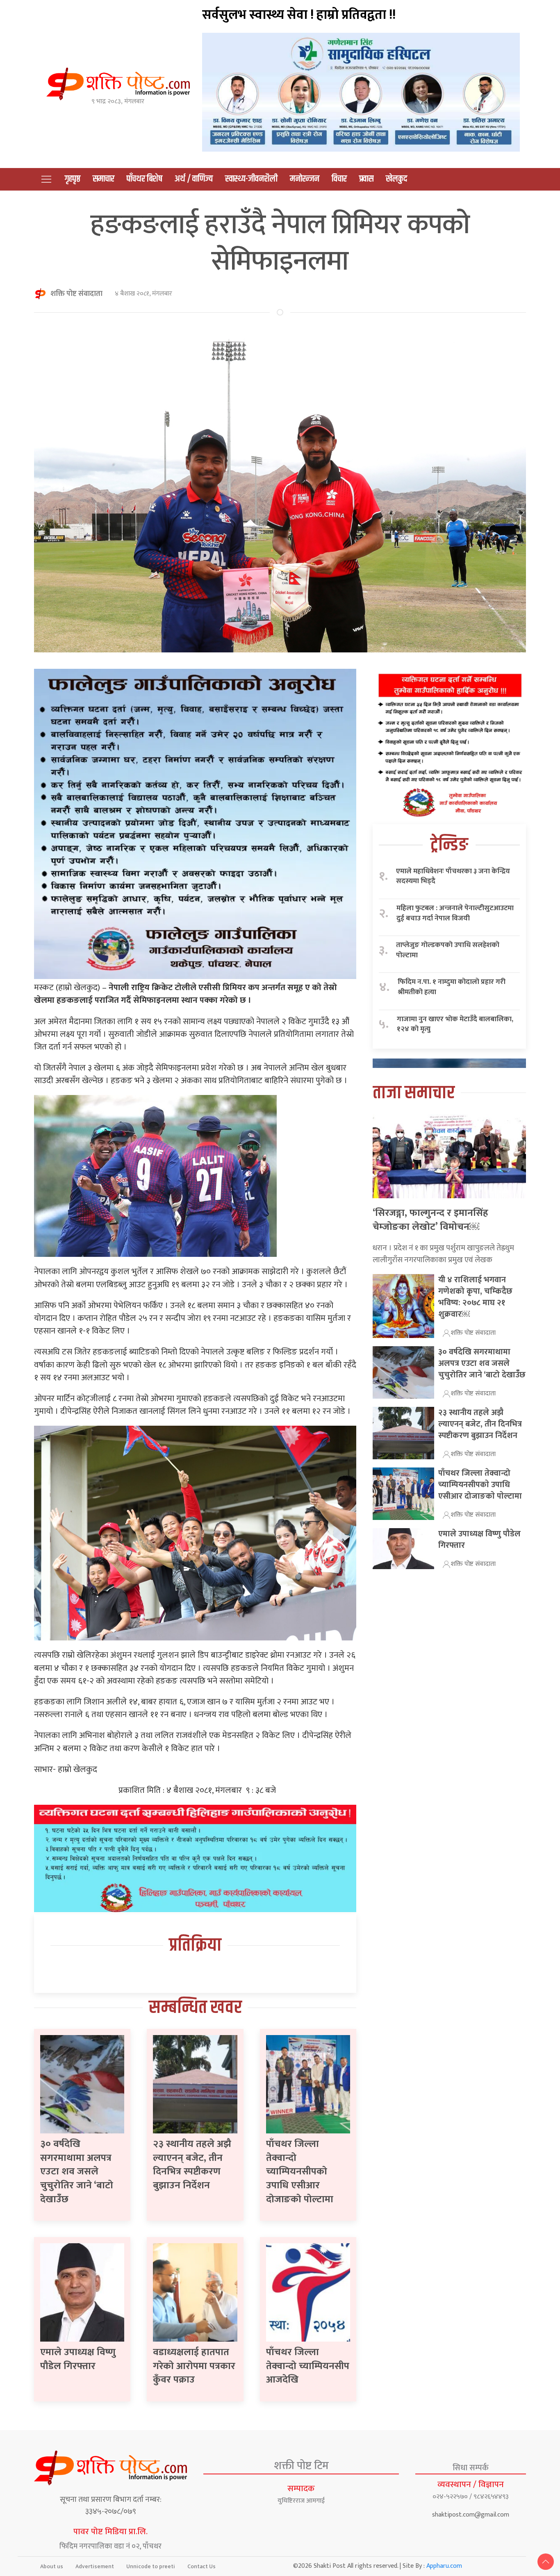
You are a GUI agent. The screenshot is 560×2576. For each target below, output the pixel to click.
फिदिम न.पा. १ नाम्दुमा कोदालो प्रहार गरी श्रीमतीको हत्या (452, 987)
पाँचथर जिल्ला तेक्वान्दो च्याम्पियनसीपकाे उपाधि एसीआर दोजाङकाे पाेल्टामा (300, 2172)
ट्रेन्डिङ (449, 845)
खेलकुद (396, 179)
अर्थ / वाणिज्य (194, 179)
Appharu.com (444, 2566)
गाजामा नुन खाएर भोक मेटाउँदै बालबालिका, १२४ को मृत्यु (455, 1024)
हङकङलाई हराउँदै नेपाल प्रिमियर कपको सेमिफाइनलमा (280, 243)
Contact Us (201, 2566)
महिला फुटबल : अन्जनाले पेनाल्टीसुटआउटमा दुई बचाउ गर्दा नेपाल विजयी (455, 913)
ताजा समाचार (414, 1093)
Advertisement (95, 2566)
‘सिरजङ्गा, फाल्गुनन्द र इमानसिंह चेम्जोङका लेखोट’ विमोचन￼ (430, 1220)
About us (52, 2566)
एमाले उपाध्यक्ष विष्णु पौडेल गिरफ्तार (78, 2359)
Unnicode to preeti (151, 2566)
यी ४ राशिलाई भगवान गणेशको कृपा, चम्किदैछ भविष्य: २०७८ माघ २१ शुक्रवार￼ (475, 1297)
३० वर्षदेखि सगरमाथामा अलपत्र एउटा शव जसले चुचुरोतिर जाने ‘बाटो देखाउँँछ (77, 2172)
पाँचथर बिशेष (145, 179)
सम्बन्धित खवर (195, 2008)
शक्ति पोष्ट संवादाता (76, 294)
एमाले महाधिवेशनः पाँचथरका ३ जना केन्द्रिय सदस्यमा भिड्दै (453, 876)
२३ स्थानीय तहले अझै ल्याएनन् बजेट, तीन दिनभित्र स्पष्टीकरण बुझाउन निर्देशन (192, 2165)
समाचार (104, 179)
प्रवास (366, 179)
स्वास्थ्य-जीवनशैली (251, 179)
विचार (339, 179)
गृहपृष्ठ (73, 179)
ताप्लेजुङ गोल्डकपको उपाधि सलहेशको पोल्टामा (448, 950)
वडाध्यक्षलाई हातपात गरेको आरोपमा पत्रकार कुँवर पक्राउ (194, 2366)
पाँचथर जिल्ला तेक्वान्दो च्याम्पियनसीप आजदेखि (308, 2366)
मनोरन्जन (305, 179)
